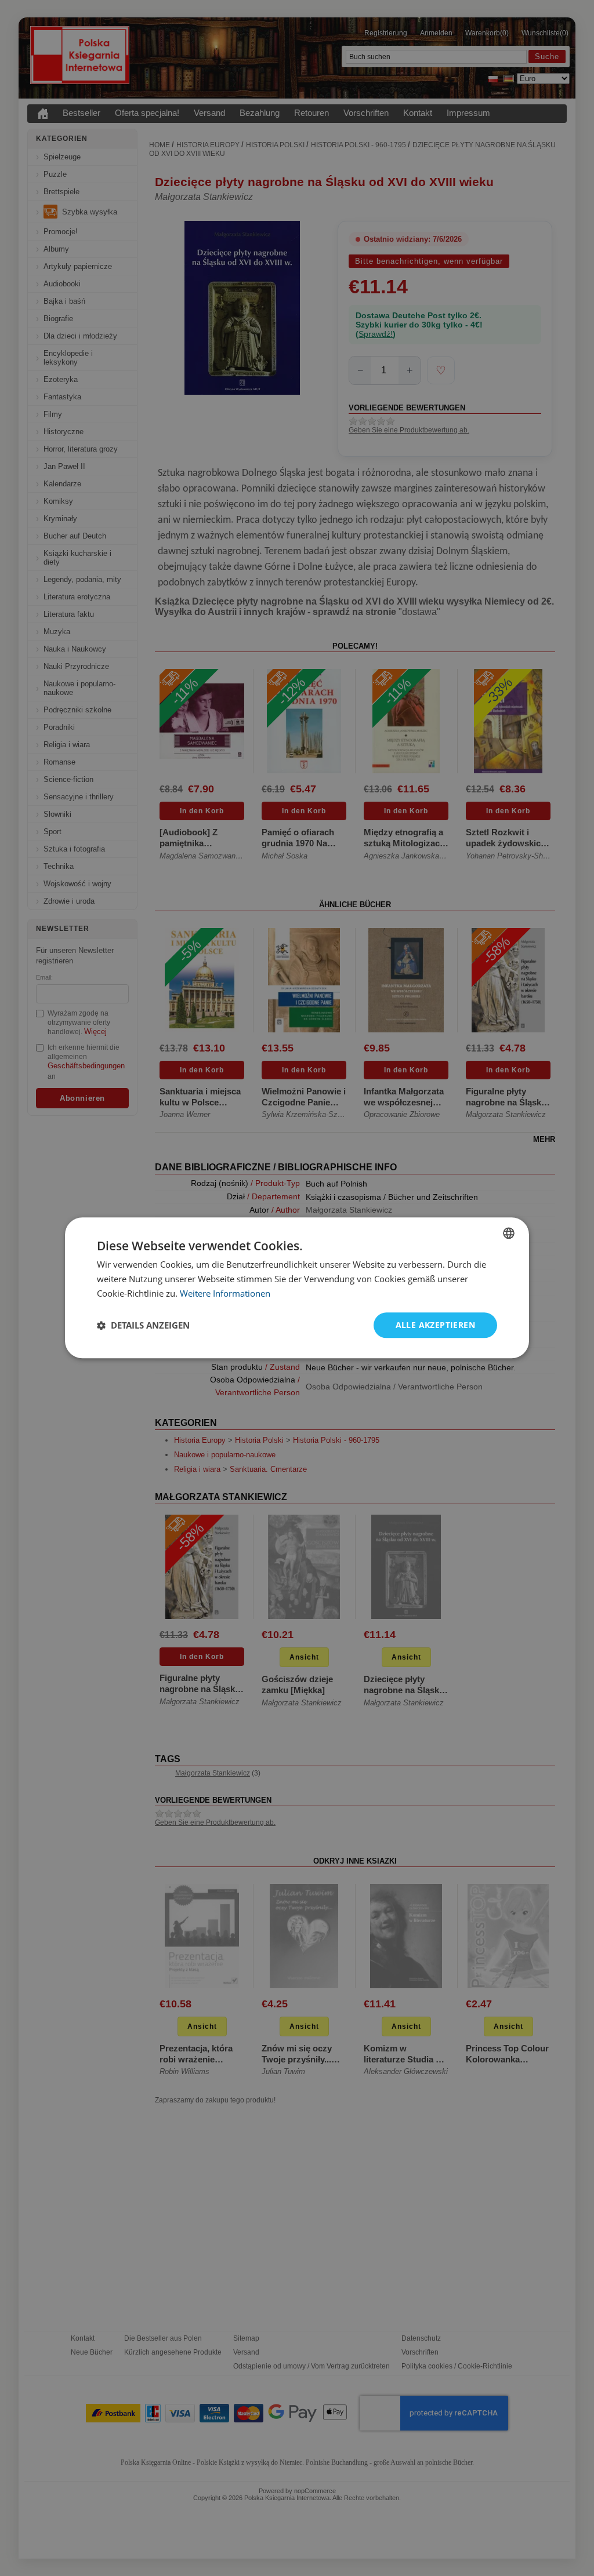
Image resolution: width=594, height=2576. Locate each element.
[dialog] (297, 1288)
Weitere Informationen (225, 1293)
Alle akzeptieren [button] (435, 1325)
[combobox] (509, 1233)
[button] (143, 1325)
